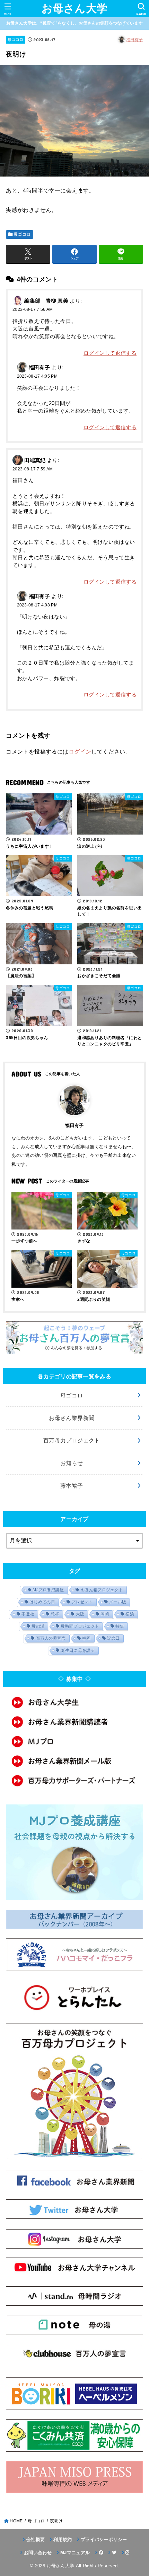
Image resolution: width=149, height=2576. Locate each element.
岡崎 (105, 1614)
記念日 (113, 1638)
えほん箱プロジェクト (102, 1590)
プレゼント (82, 1602)
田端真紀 (35, 460)
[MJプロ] (74, 1741)
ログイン (80, 751)
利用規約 (63, 2539)
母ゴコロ (15, 39)
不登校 (28, 1614)
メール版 (118, 1602)
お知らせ (72, 1463)
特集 (120, 1626)
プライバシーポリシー (104, 2539)
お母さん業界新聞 (72, 1418)
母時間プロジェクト (80, 1626)
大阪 (80, 1614)
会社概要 (36, 2539)
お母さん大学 (75, 8)
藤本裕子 (72, 1486)
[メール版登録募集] (74, 1761)
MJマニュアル (75, 2553)
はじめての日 (42, 1602)
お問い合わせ (38, 2553)
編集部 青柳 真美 (46, 301)
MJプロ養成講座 (48, 1590)
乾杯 (55, 1614)
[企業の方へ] (74, 1781)
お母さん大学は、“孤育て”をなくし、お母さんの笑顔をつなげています (74, 23)
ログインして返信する (110, 353)
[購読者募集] (74, 1722)
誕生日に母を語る (78, 1650)
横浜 (130, 1614)
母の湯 (38, 1626)
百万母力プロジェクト (72, 1440)
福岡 (86, 1638)
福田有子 (135, 40)
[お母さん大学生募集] (74, 1702)
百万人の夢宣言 (51, 1638)
